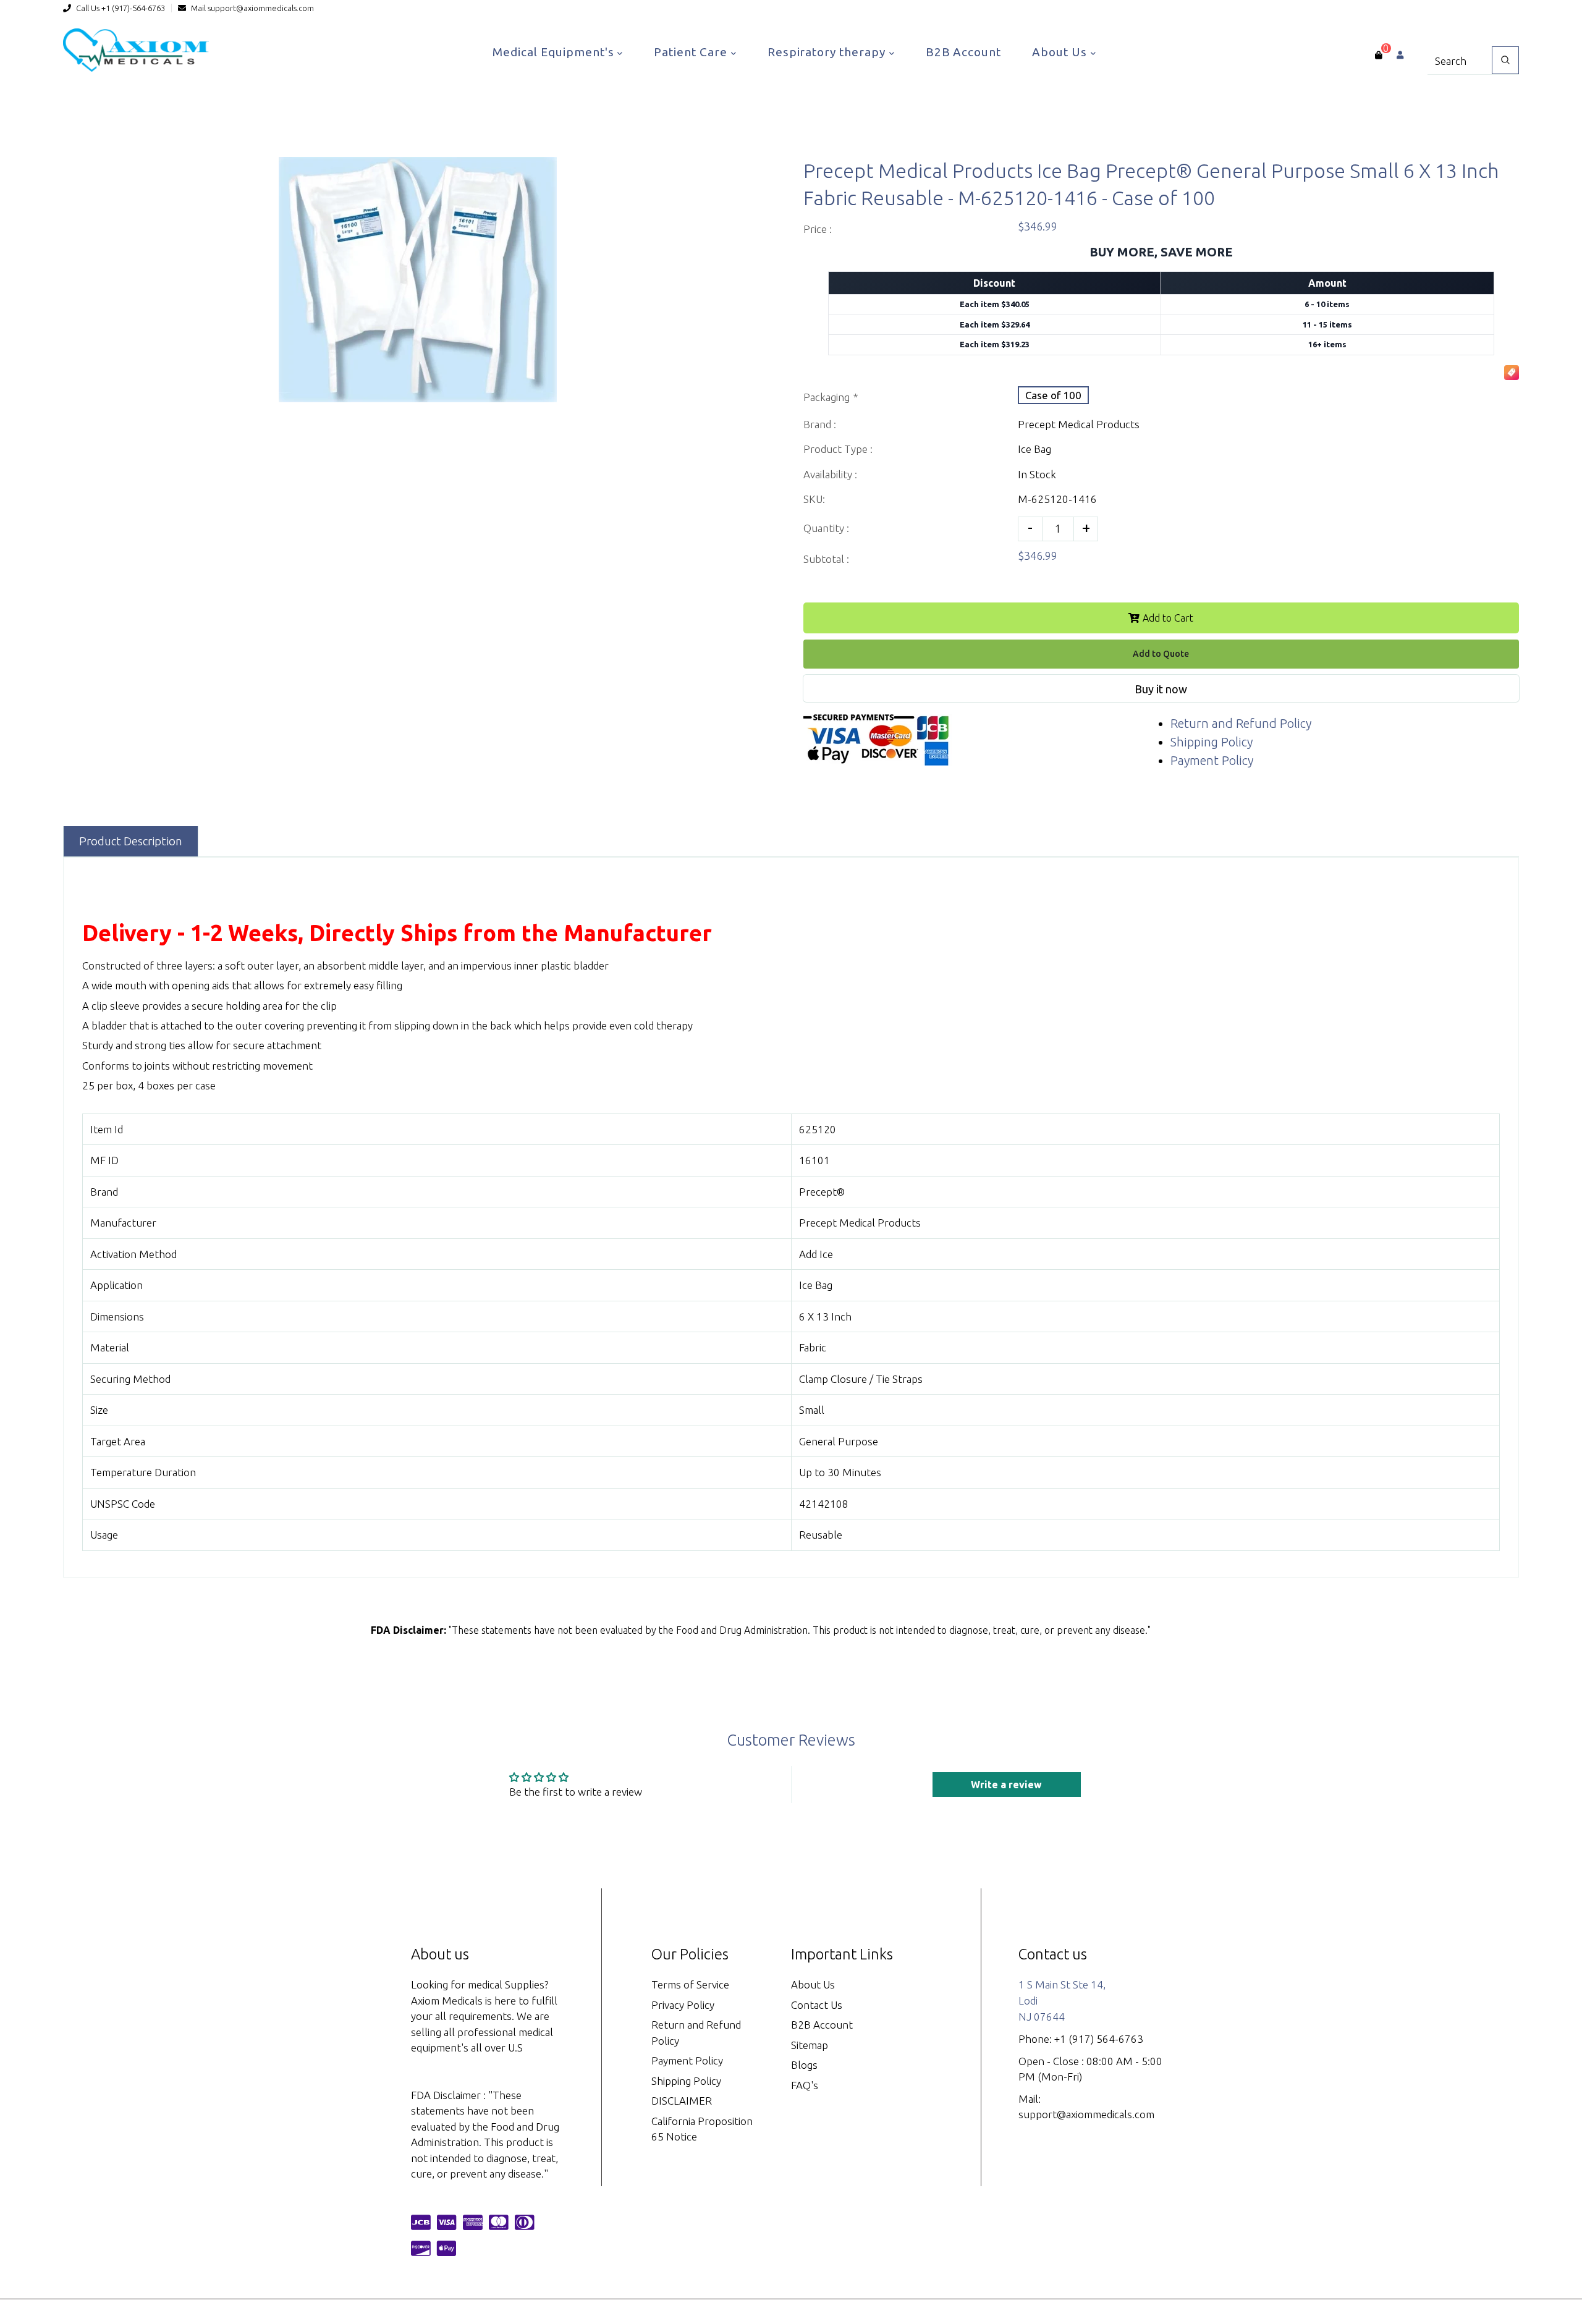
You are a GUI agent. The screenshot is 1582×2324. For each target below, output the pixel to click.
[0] (1378, 55)
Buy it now (1161, 689)
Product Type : (838, 449)
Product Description (131, 841)
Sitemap (810, 2045)
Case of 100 (1053, 395)
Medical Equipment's (555, 52)
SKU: (814, 499)
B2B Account (963, 52)
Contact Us (817, 2005)
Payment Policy (1212, 760)
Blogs (804, 2065)
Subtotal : (826, 559)
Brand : (820, 424)
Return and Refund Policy (1241, 723)
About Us (1061, 52)
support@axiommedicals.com (261, 8)
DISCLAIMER (682, 2101)
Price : (818, 229)
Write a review (1006, 1785)
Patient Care (692, 52)
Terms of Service (690, 1984)
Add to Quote (1161, 654)
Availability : (830, 474)
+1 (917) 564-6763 (1099, 2039)
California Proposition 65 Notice (702, 2129)
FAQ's (805, 2085)
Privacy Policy (683, 2005)
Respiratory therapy (828, 52)
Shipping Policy (1212, 742)
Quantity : (826, 528)
